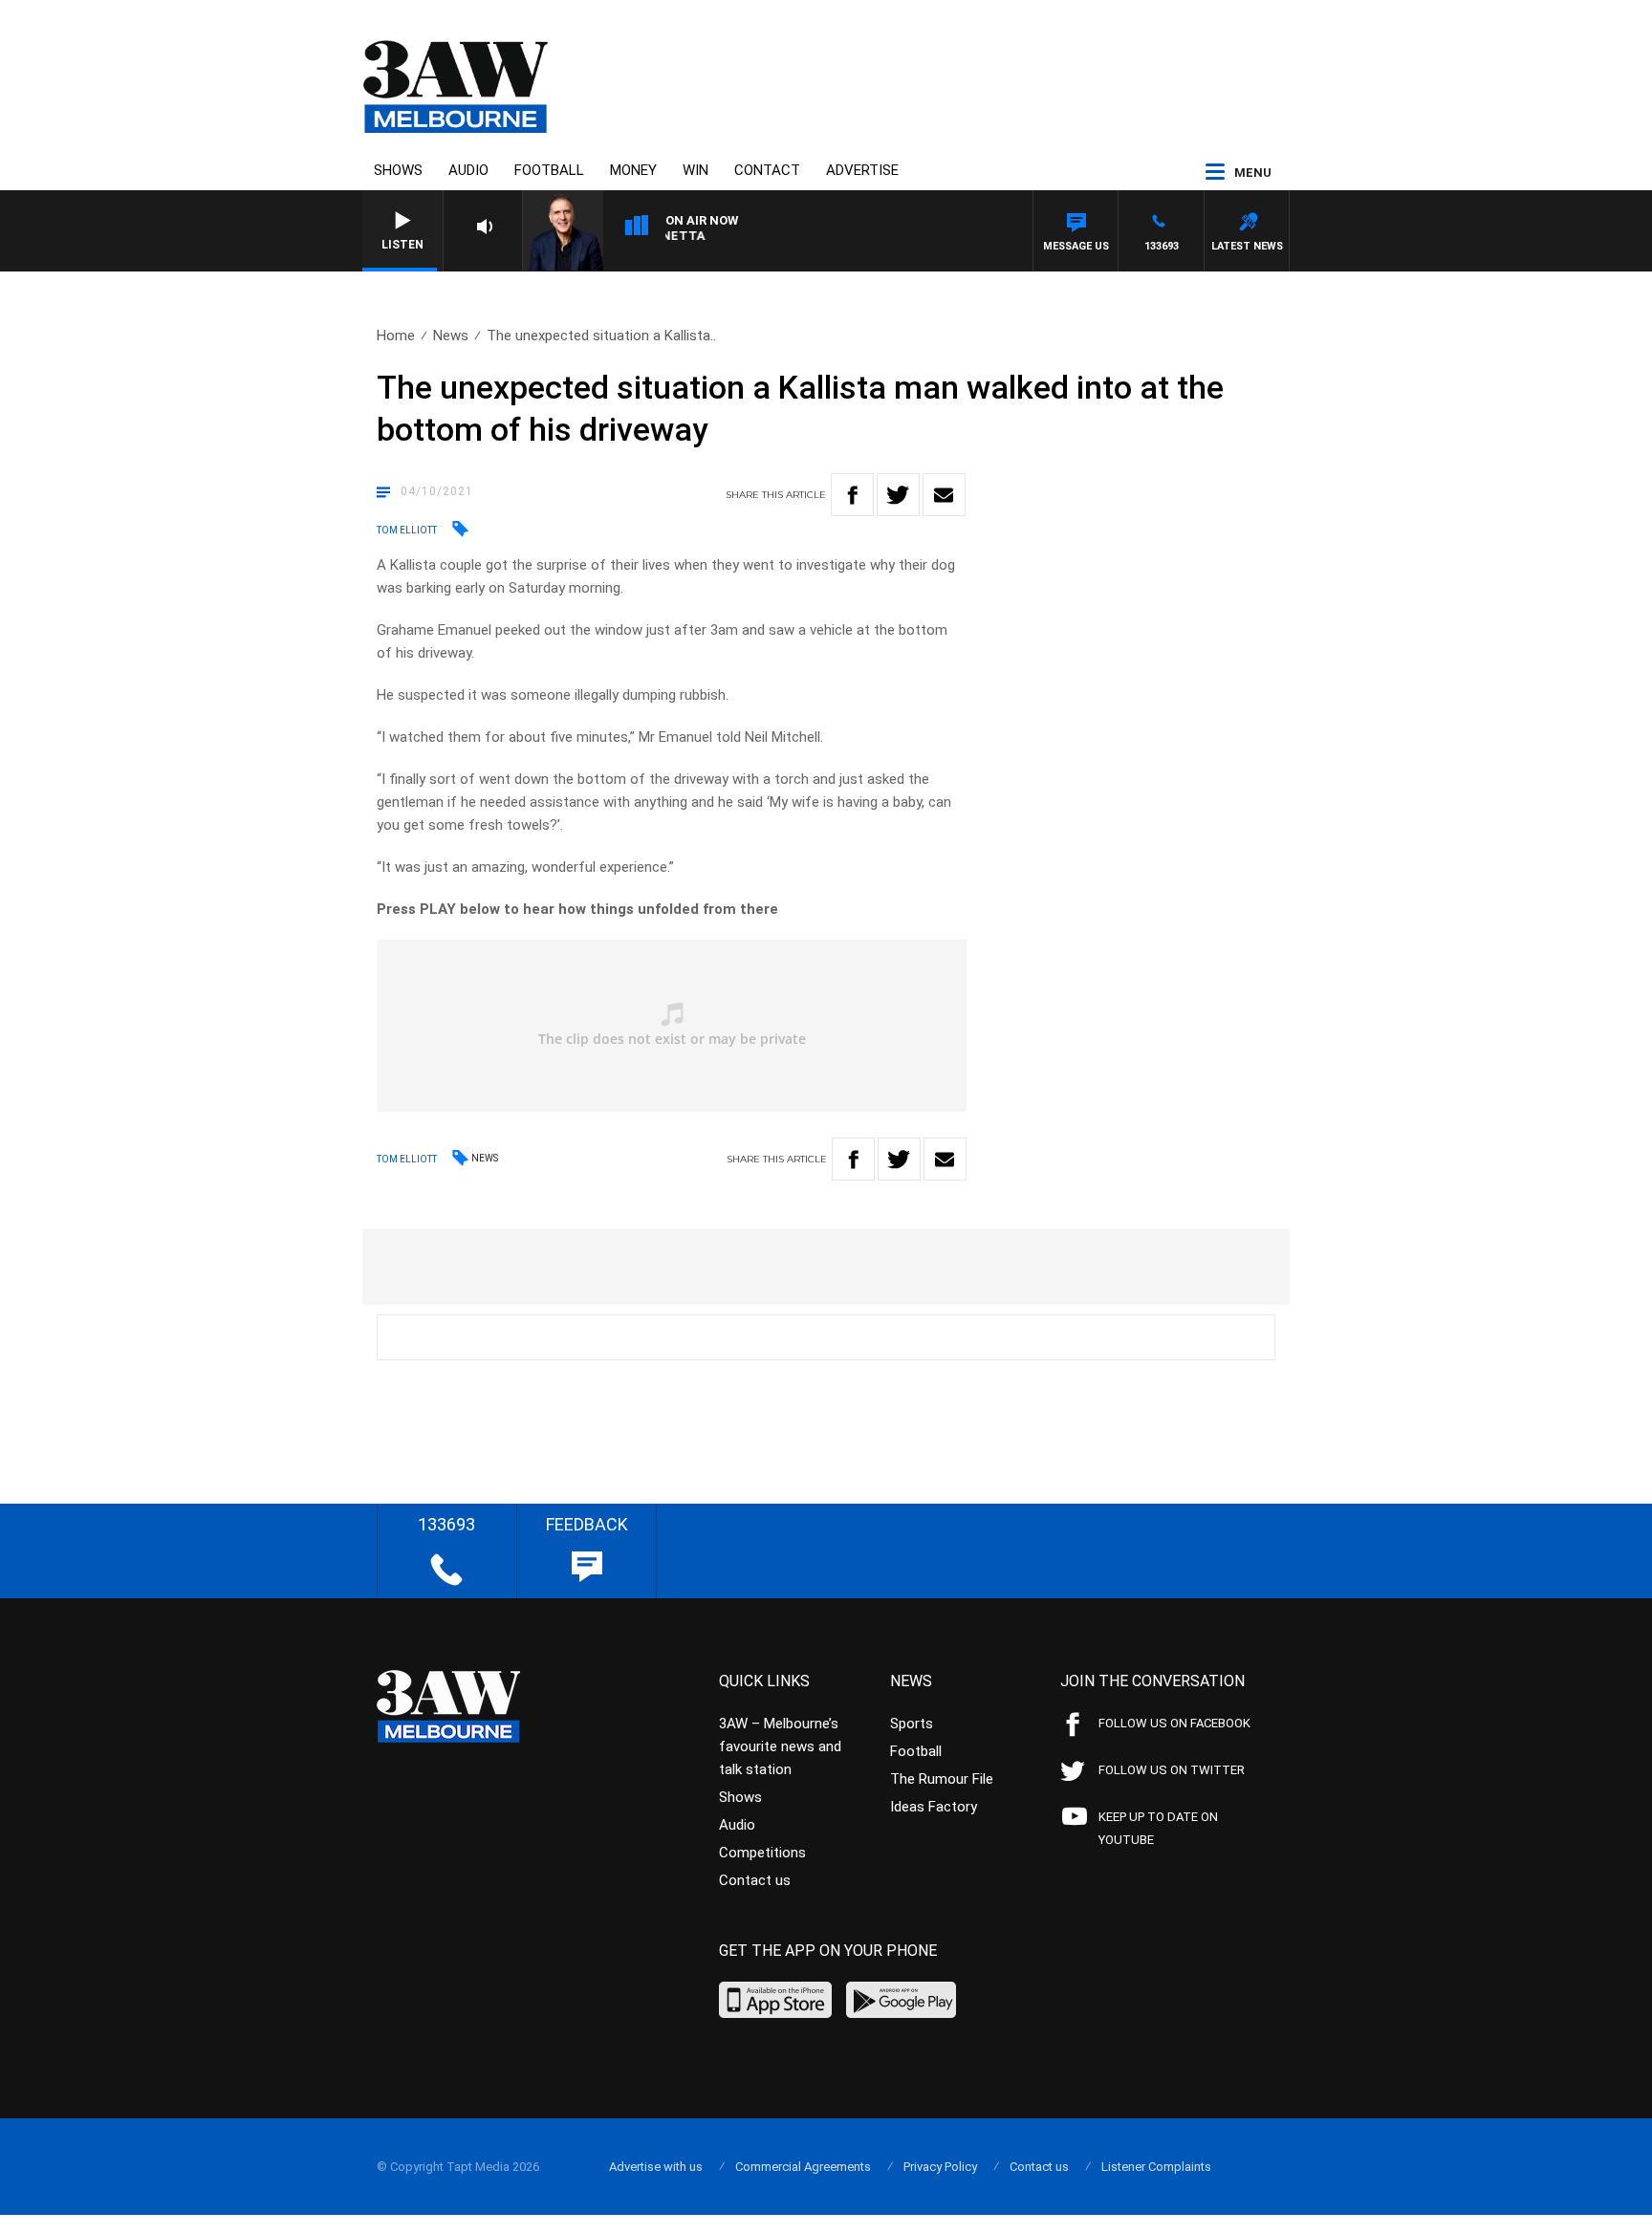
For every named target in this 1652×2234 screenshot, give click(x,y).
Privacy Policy (940, 2167)
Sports (912, 1724)
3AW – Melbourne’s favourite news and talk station (780, 1746)
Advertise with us (656, 2167)
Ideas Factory (934, 1807)
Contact (767, 170)
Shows (398, 170)
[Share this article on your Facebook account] (852, 495)
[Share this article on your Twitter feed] (898, 495)
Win (696, 170)
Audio (468, 170)
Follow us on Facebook (1174, 1723)
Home (396, 336)
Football (549, 170)
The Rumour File (942, 1779)
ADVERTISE (862, 170)
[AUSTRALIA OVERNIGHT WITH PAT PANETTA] (778, 239)
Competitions (762, 1853)
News (451, 336)
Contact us (755, 1880)
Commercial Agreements (803, 2167)
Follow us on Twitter (1172, 1770)
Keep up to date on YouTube (1158, 1828)
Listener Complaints (1156, 2167)
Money (633, 170)
